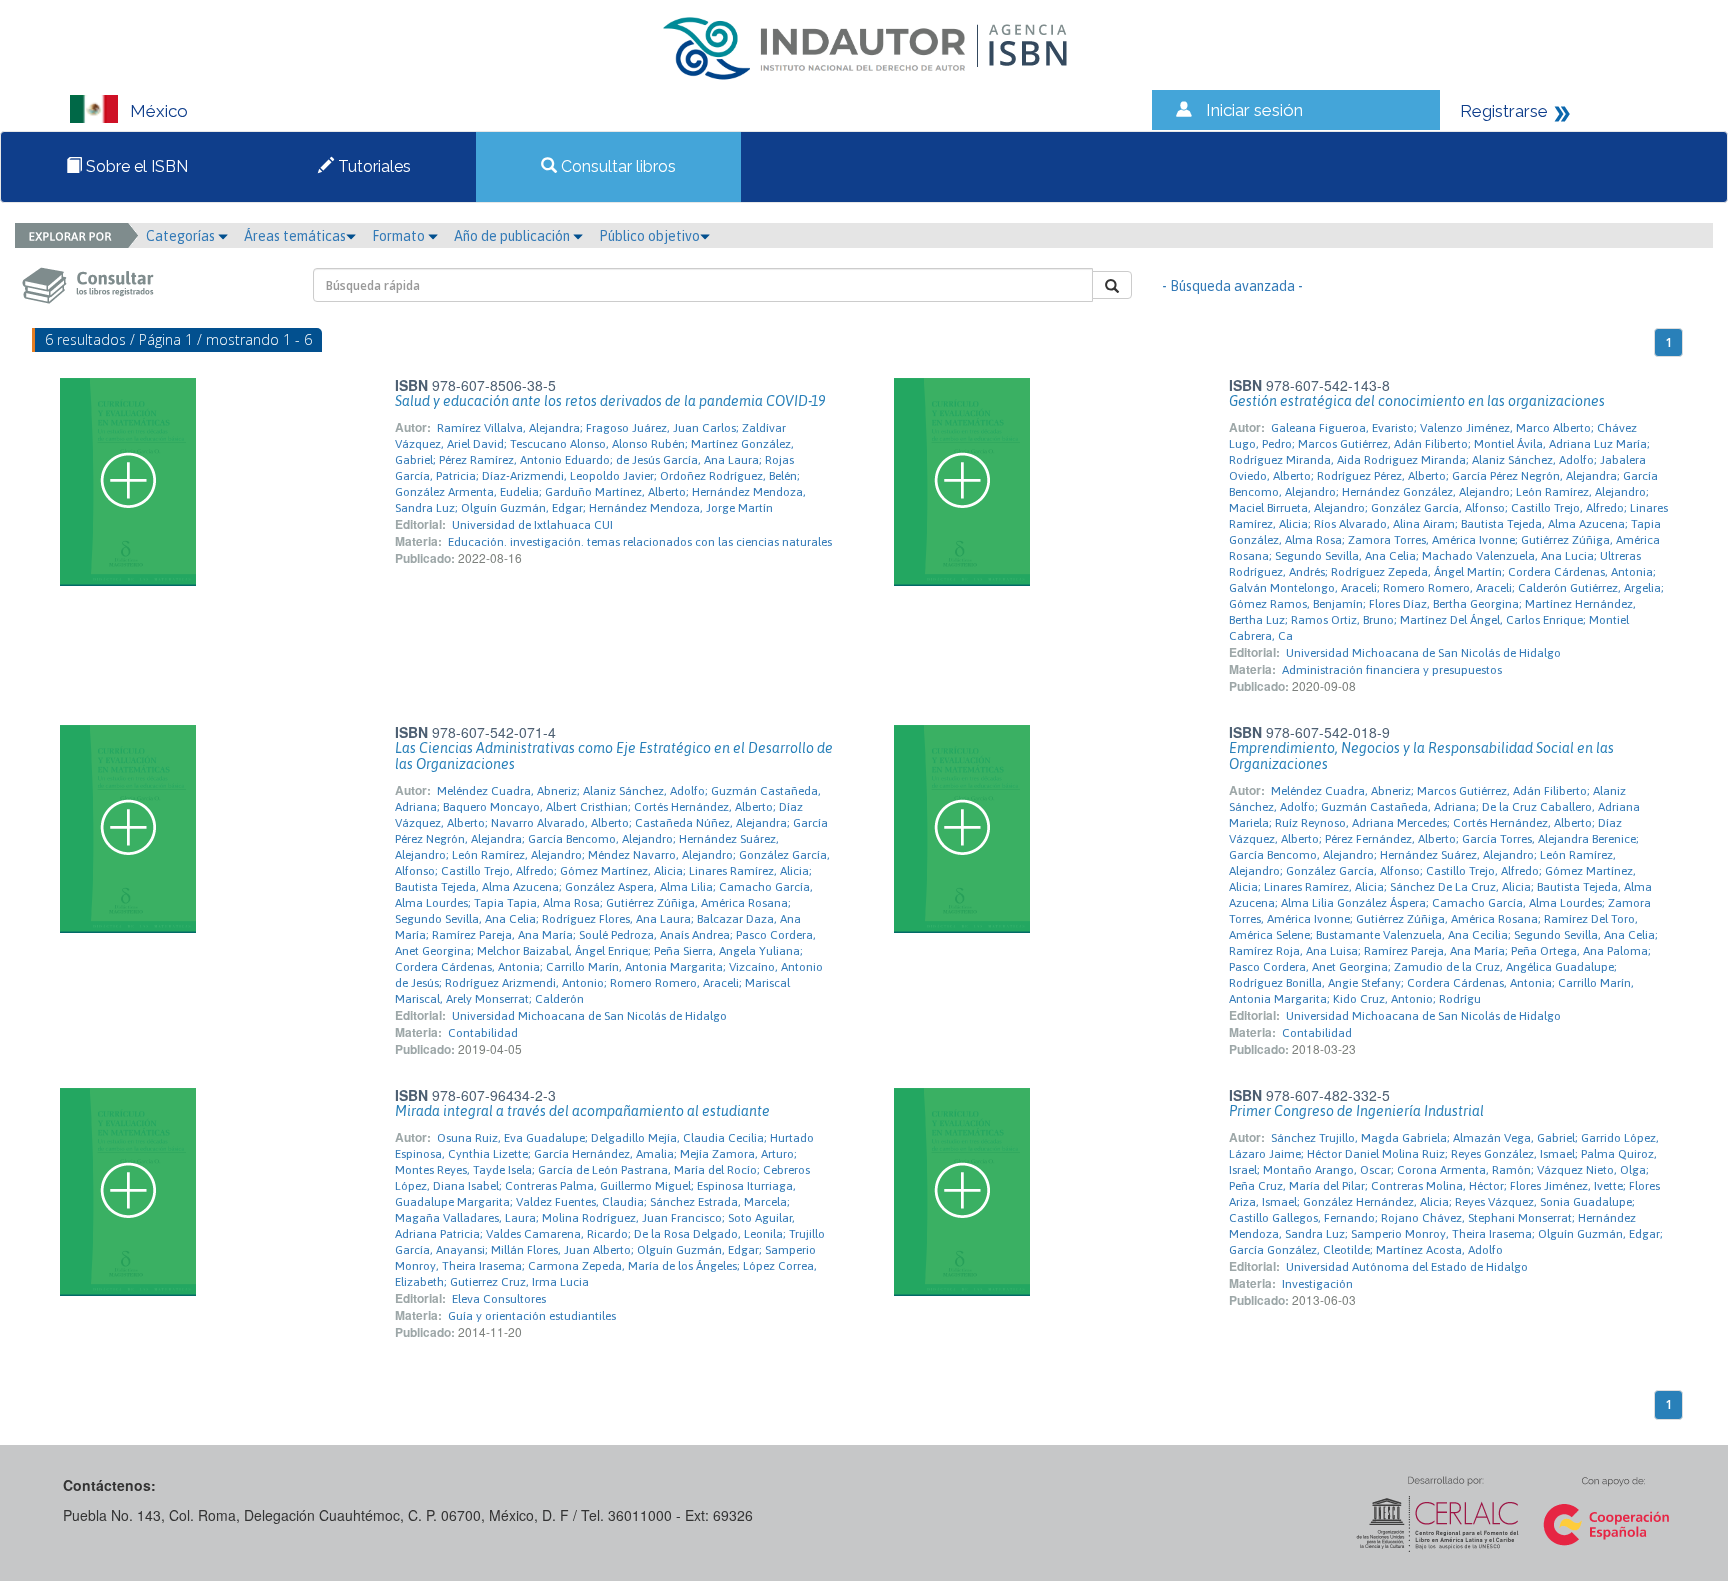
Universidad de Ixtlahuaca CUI (532, 525)
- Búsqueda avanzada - (1232, 286)
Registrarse (1504, 111)
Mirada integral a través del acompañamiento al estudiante (582, 1111)
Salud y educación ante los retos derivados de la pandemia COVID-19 (610, 401)
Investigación (1317, 1284)
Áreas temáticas (295, 236)
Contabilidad (483, 1033)
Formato (400, 236)
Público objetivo (649, 236)
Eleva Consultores (499, 1299)
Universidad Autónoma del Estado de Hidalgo (1407, 1267)
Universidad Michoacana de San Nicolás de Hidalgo (1423, 653)
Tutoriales (372, 166)
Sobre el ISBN (135, 166)
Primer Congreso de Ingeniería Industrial (1356, 1111)
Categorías (182, 236)
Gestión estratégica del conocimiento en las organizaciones (1417, 401)
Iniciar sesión (1254, 110)
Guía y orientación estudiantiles (532, 1316)
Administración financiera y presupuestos (1392, 670)
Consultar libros (616, 166)
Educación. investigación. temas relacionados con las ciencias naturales (640, 542)
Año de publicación (513, 236)
